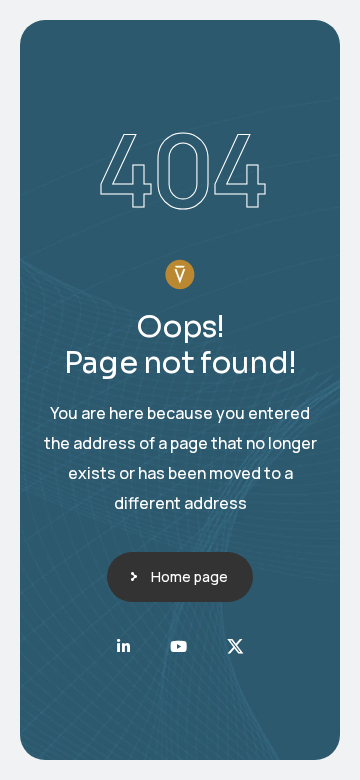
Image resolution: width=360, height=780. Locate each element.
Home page (189, 576)
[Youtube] (178, 646)
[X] (235, 646)
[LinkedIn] (123, 646)
